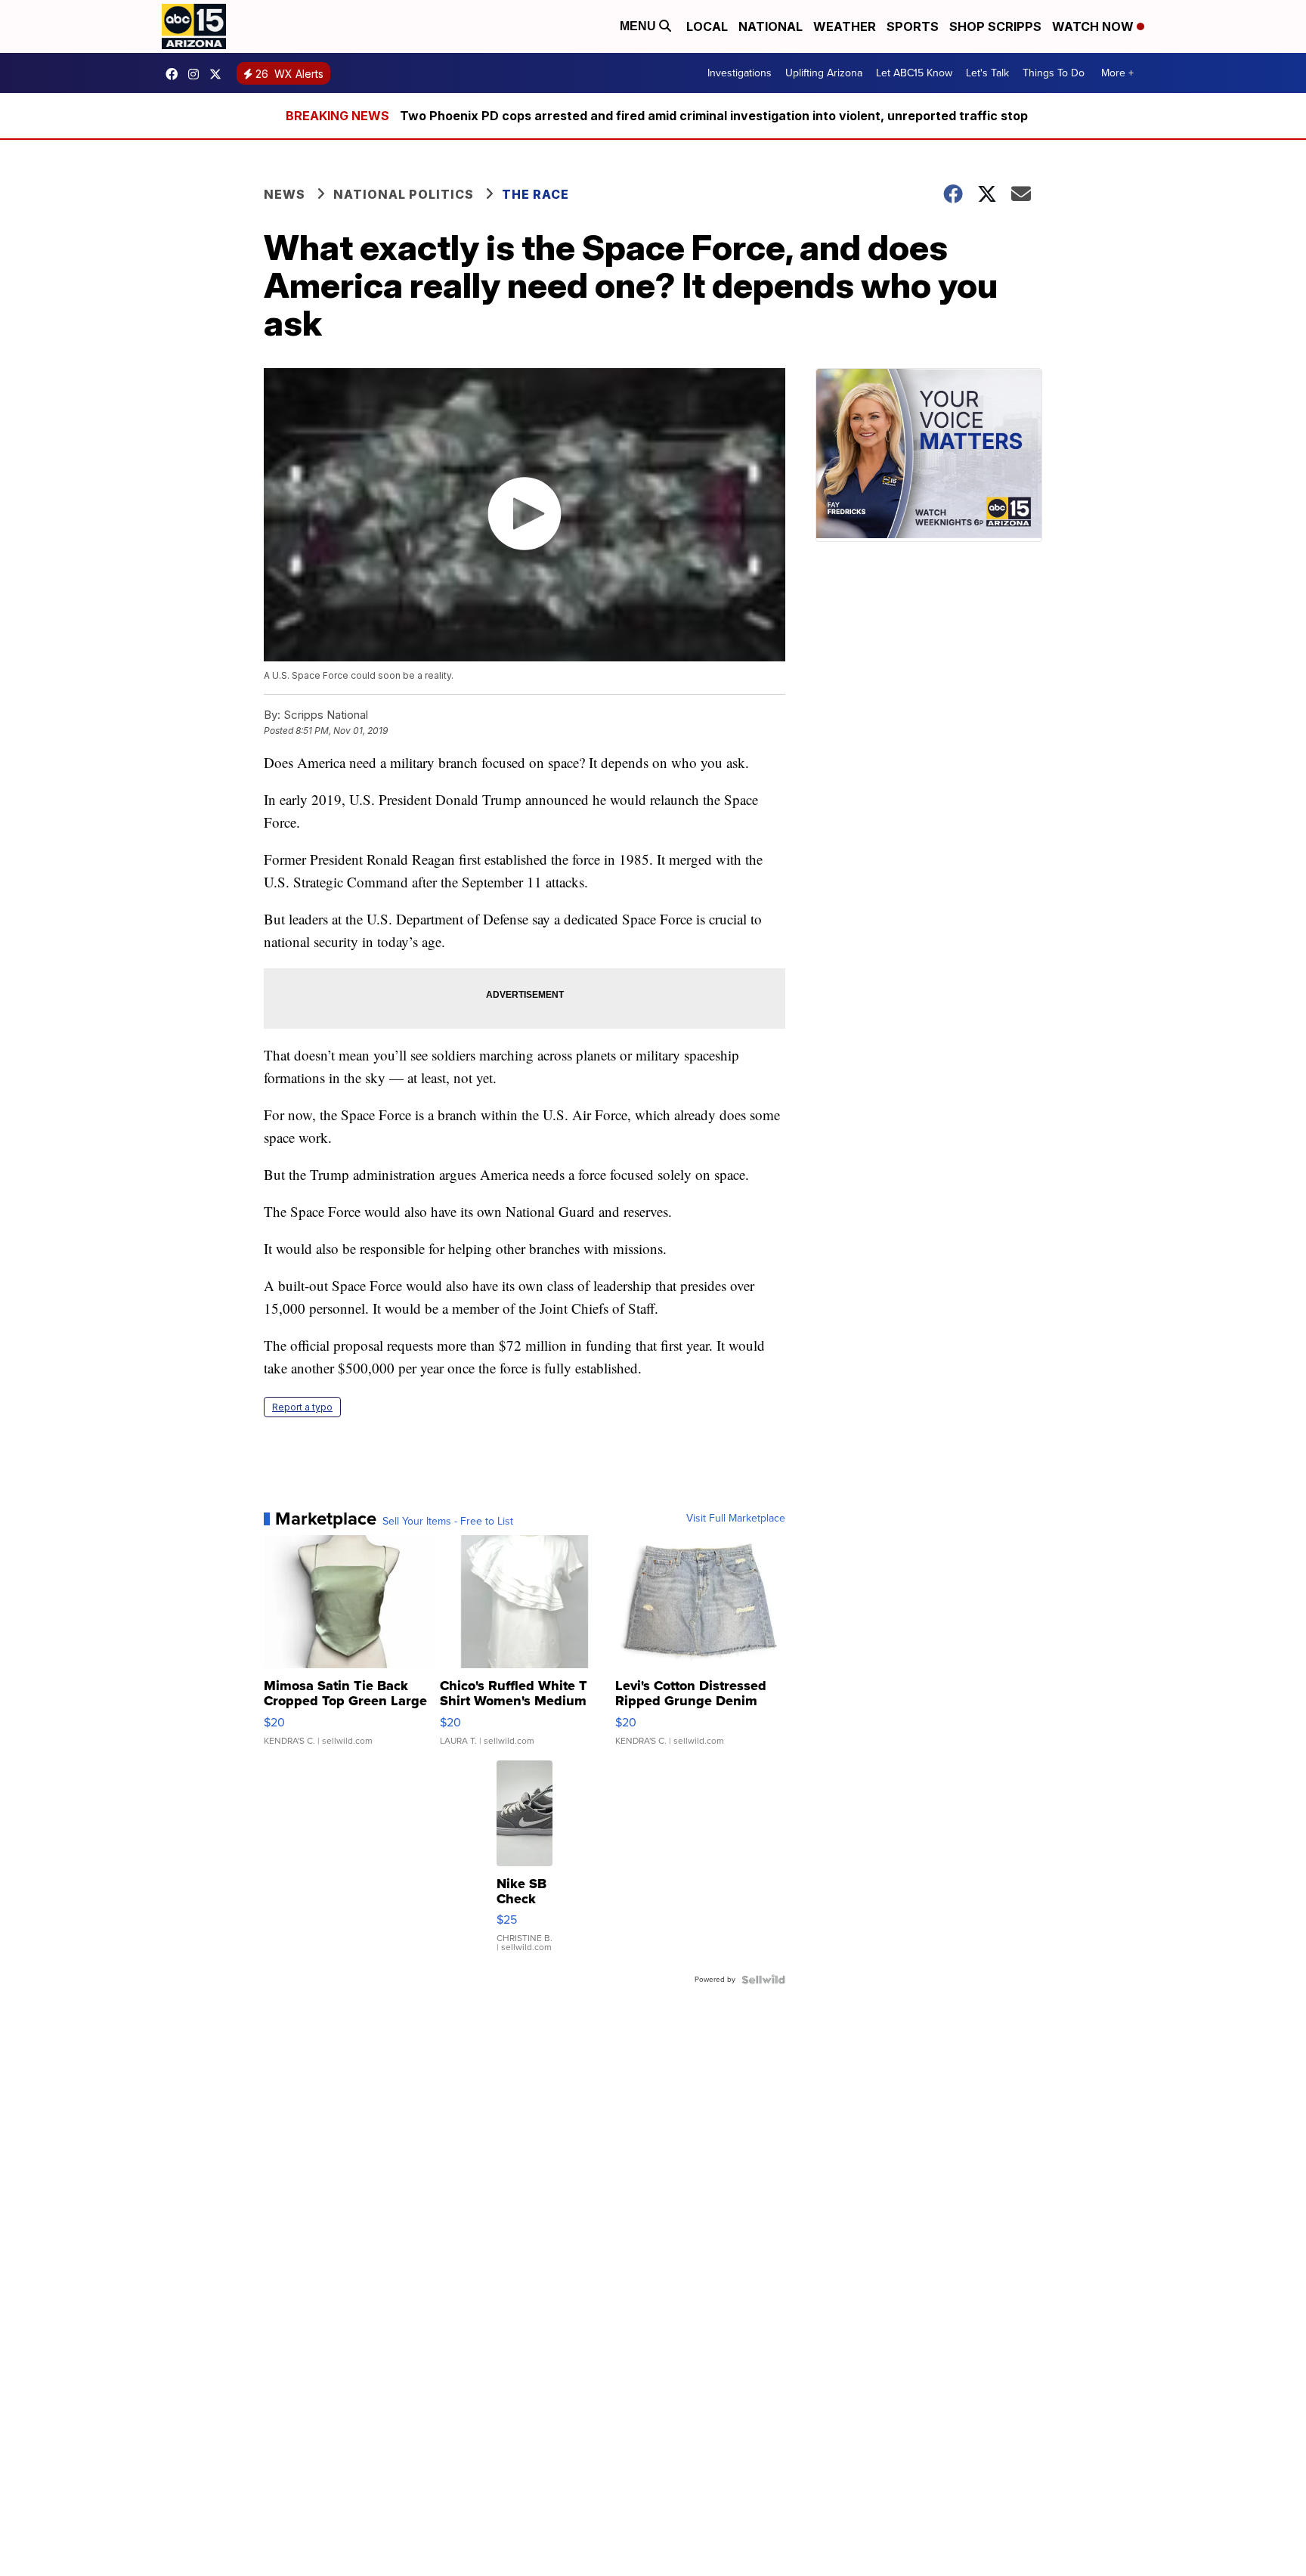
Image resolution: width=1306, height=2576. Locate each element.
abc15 (175, 74)
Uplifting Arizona (824, 73)
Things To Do (1054, 73)
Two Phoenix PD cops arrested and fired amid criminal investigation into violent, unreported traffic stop (714, 116)
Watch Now (1094, 26)
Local (707, 26)
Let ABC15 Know (914, 73)
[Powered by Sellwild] (763, 1980)
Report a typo (302, 1407)
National (771, 26)
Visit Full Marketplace (736, 1519)
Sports (913, 26)
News (285, 194)
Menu (639, 26)
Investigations (740, 73)
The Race (537, 194)
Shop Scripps (995, 26)
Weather (845, 26)
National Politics (404, 194)
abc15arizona (197, 74)
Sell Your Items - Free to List (448, 1522)
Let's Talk (987, 73)
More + (1117, 73)
